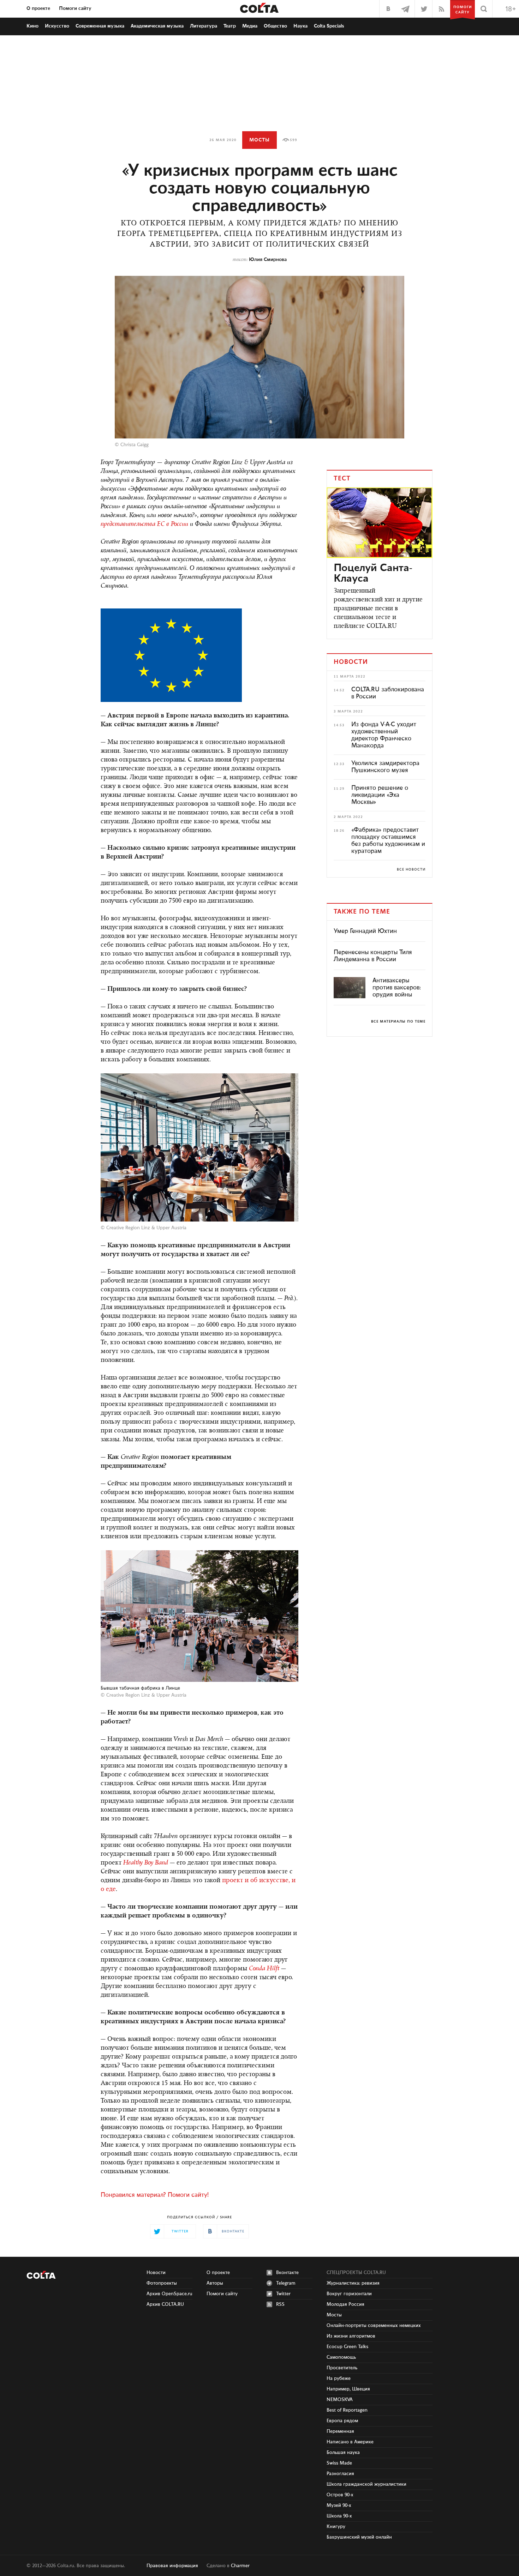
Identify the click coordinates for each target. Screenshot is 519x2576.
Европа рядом (342, 2421)
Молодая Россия (345, 2304)
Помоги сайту (75, 8)
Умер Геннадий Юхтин (365, 931)
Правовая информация (172, 2566)
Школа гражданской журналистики (366, 2484)
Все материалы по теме (398, 1022)
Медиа (250, 26)
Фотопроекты (162, 2283)
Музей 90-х (339, 2505)
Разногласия (340, 2474)
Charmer (240, 2566)
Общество (275, 26)
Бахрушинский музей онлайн (359, 2537)
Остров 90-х (340, 2495)
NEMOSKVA (340, 2400)
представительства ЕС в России (144, 525)
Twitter (283, 2294)
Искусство (57, 26)
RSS (280, 2304)
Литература (204, 26)
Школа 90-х (339, 2516)
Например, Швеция (348, 2389)
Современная (100, 26)
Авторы (215, 2283)
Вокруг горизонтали (349, 2294)
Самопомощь (341, 2357)
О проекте (38, 8)
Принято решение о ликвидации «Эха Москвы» (380, 795)
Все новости (411, 869)
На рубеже (339, 2378)
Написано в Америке (350, 2442)
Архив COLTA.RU (165, 2304)
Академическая (157, 26)
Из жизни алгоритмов (351, 2336)
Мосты (259, 140)
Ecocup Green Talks (347, 2347)
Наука (300, 26)
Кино (32, 26)
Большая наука (343, 2453)
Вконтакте (287, 2273)
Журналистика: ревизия (353, 2283)
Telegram (286, 2283)
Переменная (340, 2431)
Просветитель (342, 2368)
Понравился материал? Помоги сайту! (155, 2195)
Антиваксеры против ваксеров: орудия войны (397, 988)
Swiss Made (339, 2463)
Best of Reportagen (347, 2410)
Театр (230, 26)
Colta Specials (329, 26)
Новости (156, 2273)
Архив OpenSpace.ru (169, 2294)
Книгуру (336, 2527)
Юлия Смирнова (268, 260)
